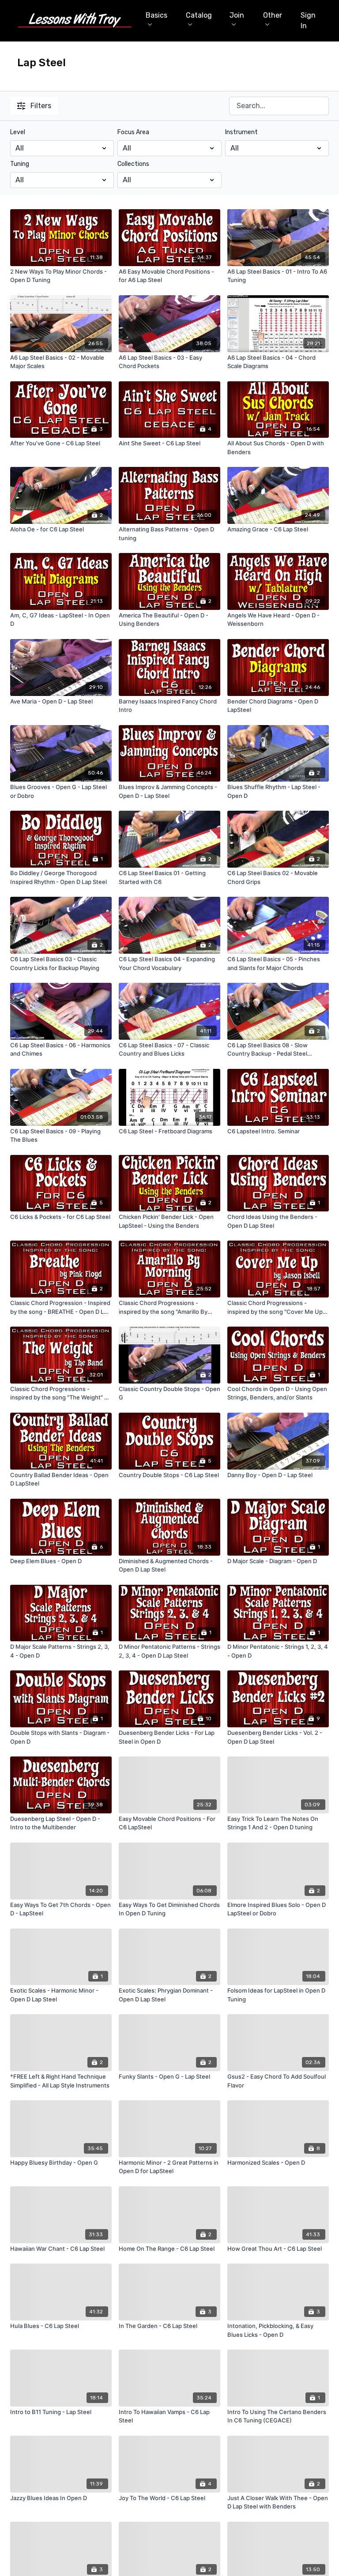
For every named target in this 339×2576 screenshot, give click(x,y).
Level (18, 132)
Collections (133, 164)
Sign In (308, 21)
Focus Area (133, 132)
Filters (41, 106)
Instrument (241, 132)
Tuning (20, 164)
